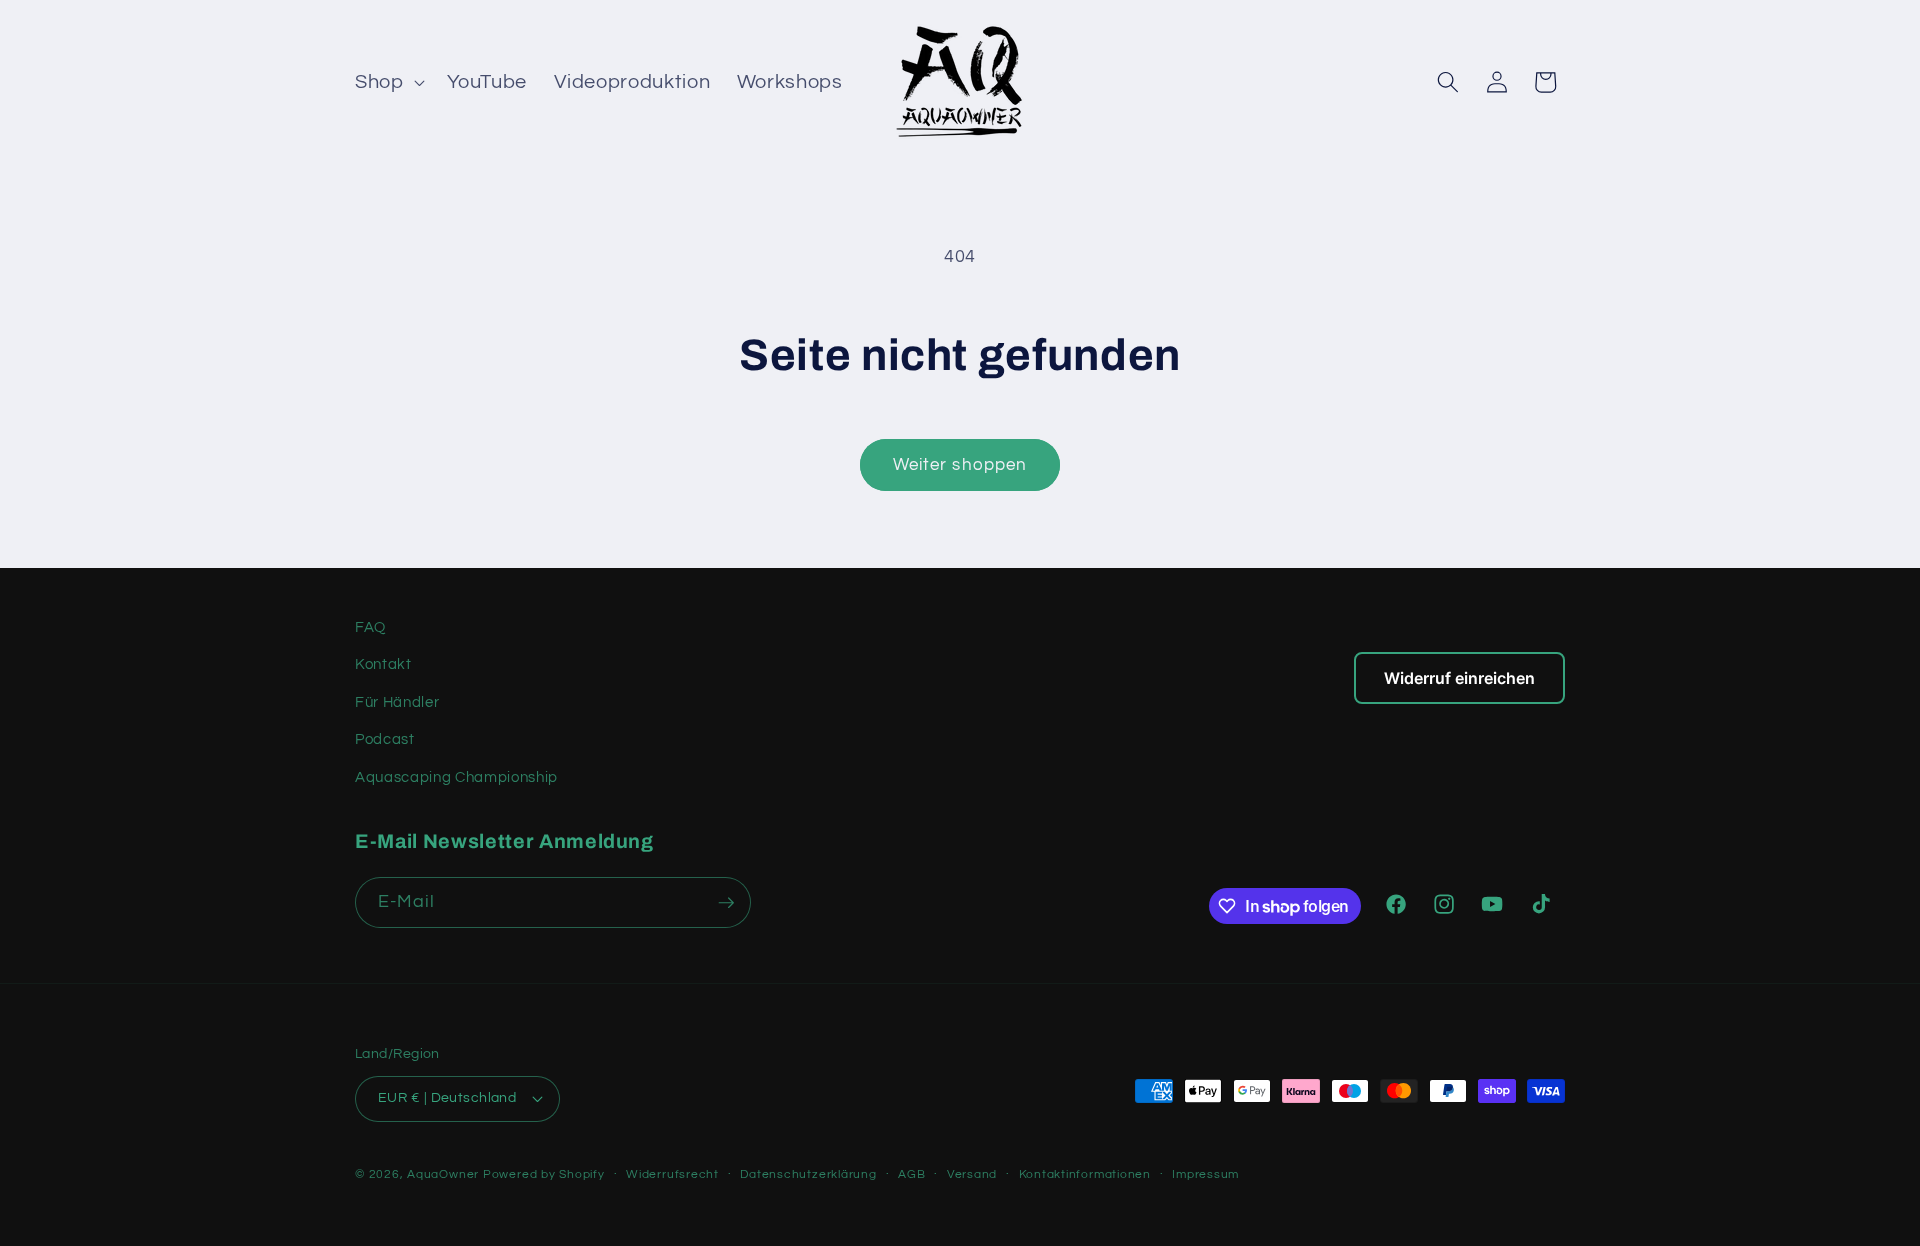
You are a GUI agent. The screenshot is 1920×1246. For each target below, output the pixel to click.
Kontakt (383, 664)
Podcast (385, 739)
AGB (911, 1174)
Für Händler (397, 702)
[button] (388, 82)
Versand (972, 1174)
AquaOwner (443, 1174)
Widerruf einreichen (1459, 678)
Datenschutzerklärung (808, 1174)
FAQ (370, 627)
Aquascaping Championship (456, 777)
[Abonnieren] (726, 903)
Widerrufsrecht (672, 1174)
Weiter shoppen (960, 464)
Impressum (1205, 1174)
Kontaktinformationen (1085, 1174)
